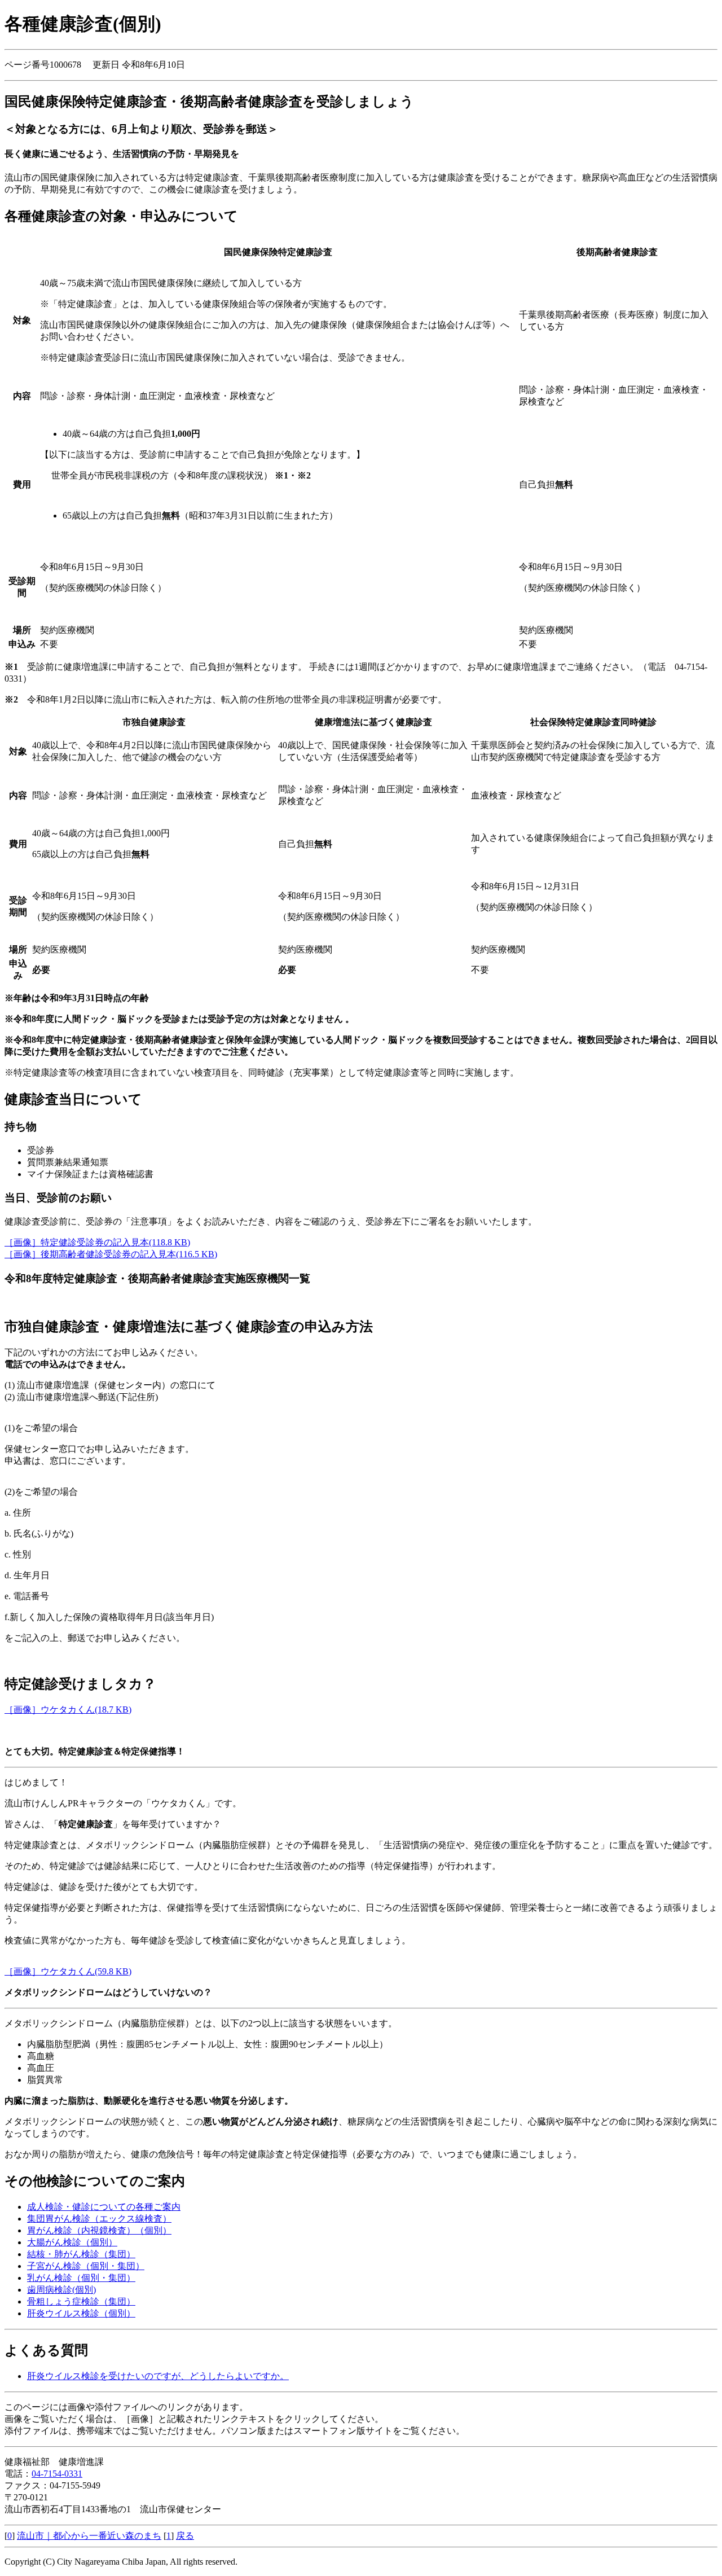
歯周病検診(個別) (61, 2290)
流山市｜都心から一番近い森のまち (89, 2536)
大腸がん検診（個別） (72, 2242)
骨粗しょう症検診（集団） (81, 2301)
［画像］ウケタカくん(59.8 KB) (68, 1971)
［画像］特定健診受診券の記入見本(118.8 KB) (97, 1242)
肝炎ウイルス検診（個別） (81, 2313)
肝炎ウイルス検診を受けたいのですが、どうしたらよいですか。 (158, 2376)
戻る (185, 2536)
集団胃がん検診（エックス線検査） (99, 2219)
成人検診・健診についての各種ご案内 (104, 2207)
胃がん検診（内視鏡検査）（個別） (99, 2230)
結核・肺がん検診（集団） (81, 2254)
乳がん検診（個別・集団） (81, 2278)
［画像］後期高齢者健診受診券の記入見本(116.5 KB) (111, 1254)
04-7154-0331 (57, 2474)
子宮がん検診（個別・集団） (86, 2266)
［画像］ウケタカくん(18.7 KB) (68, 1710)
